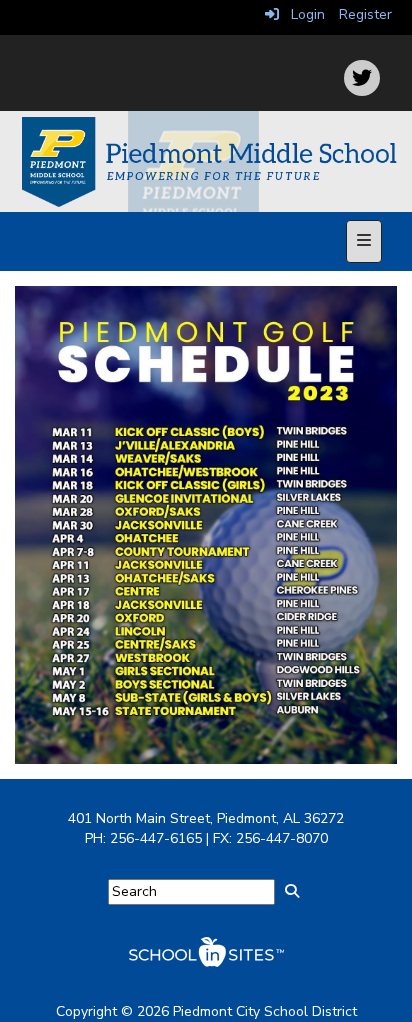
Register (365, 14)
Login (302, 14)
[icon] (362, 78)
